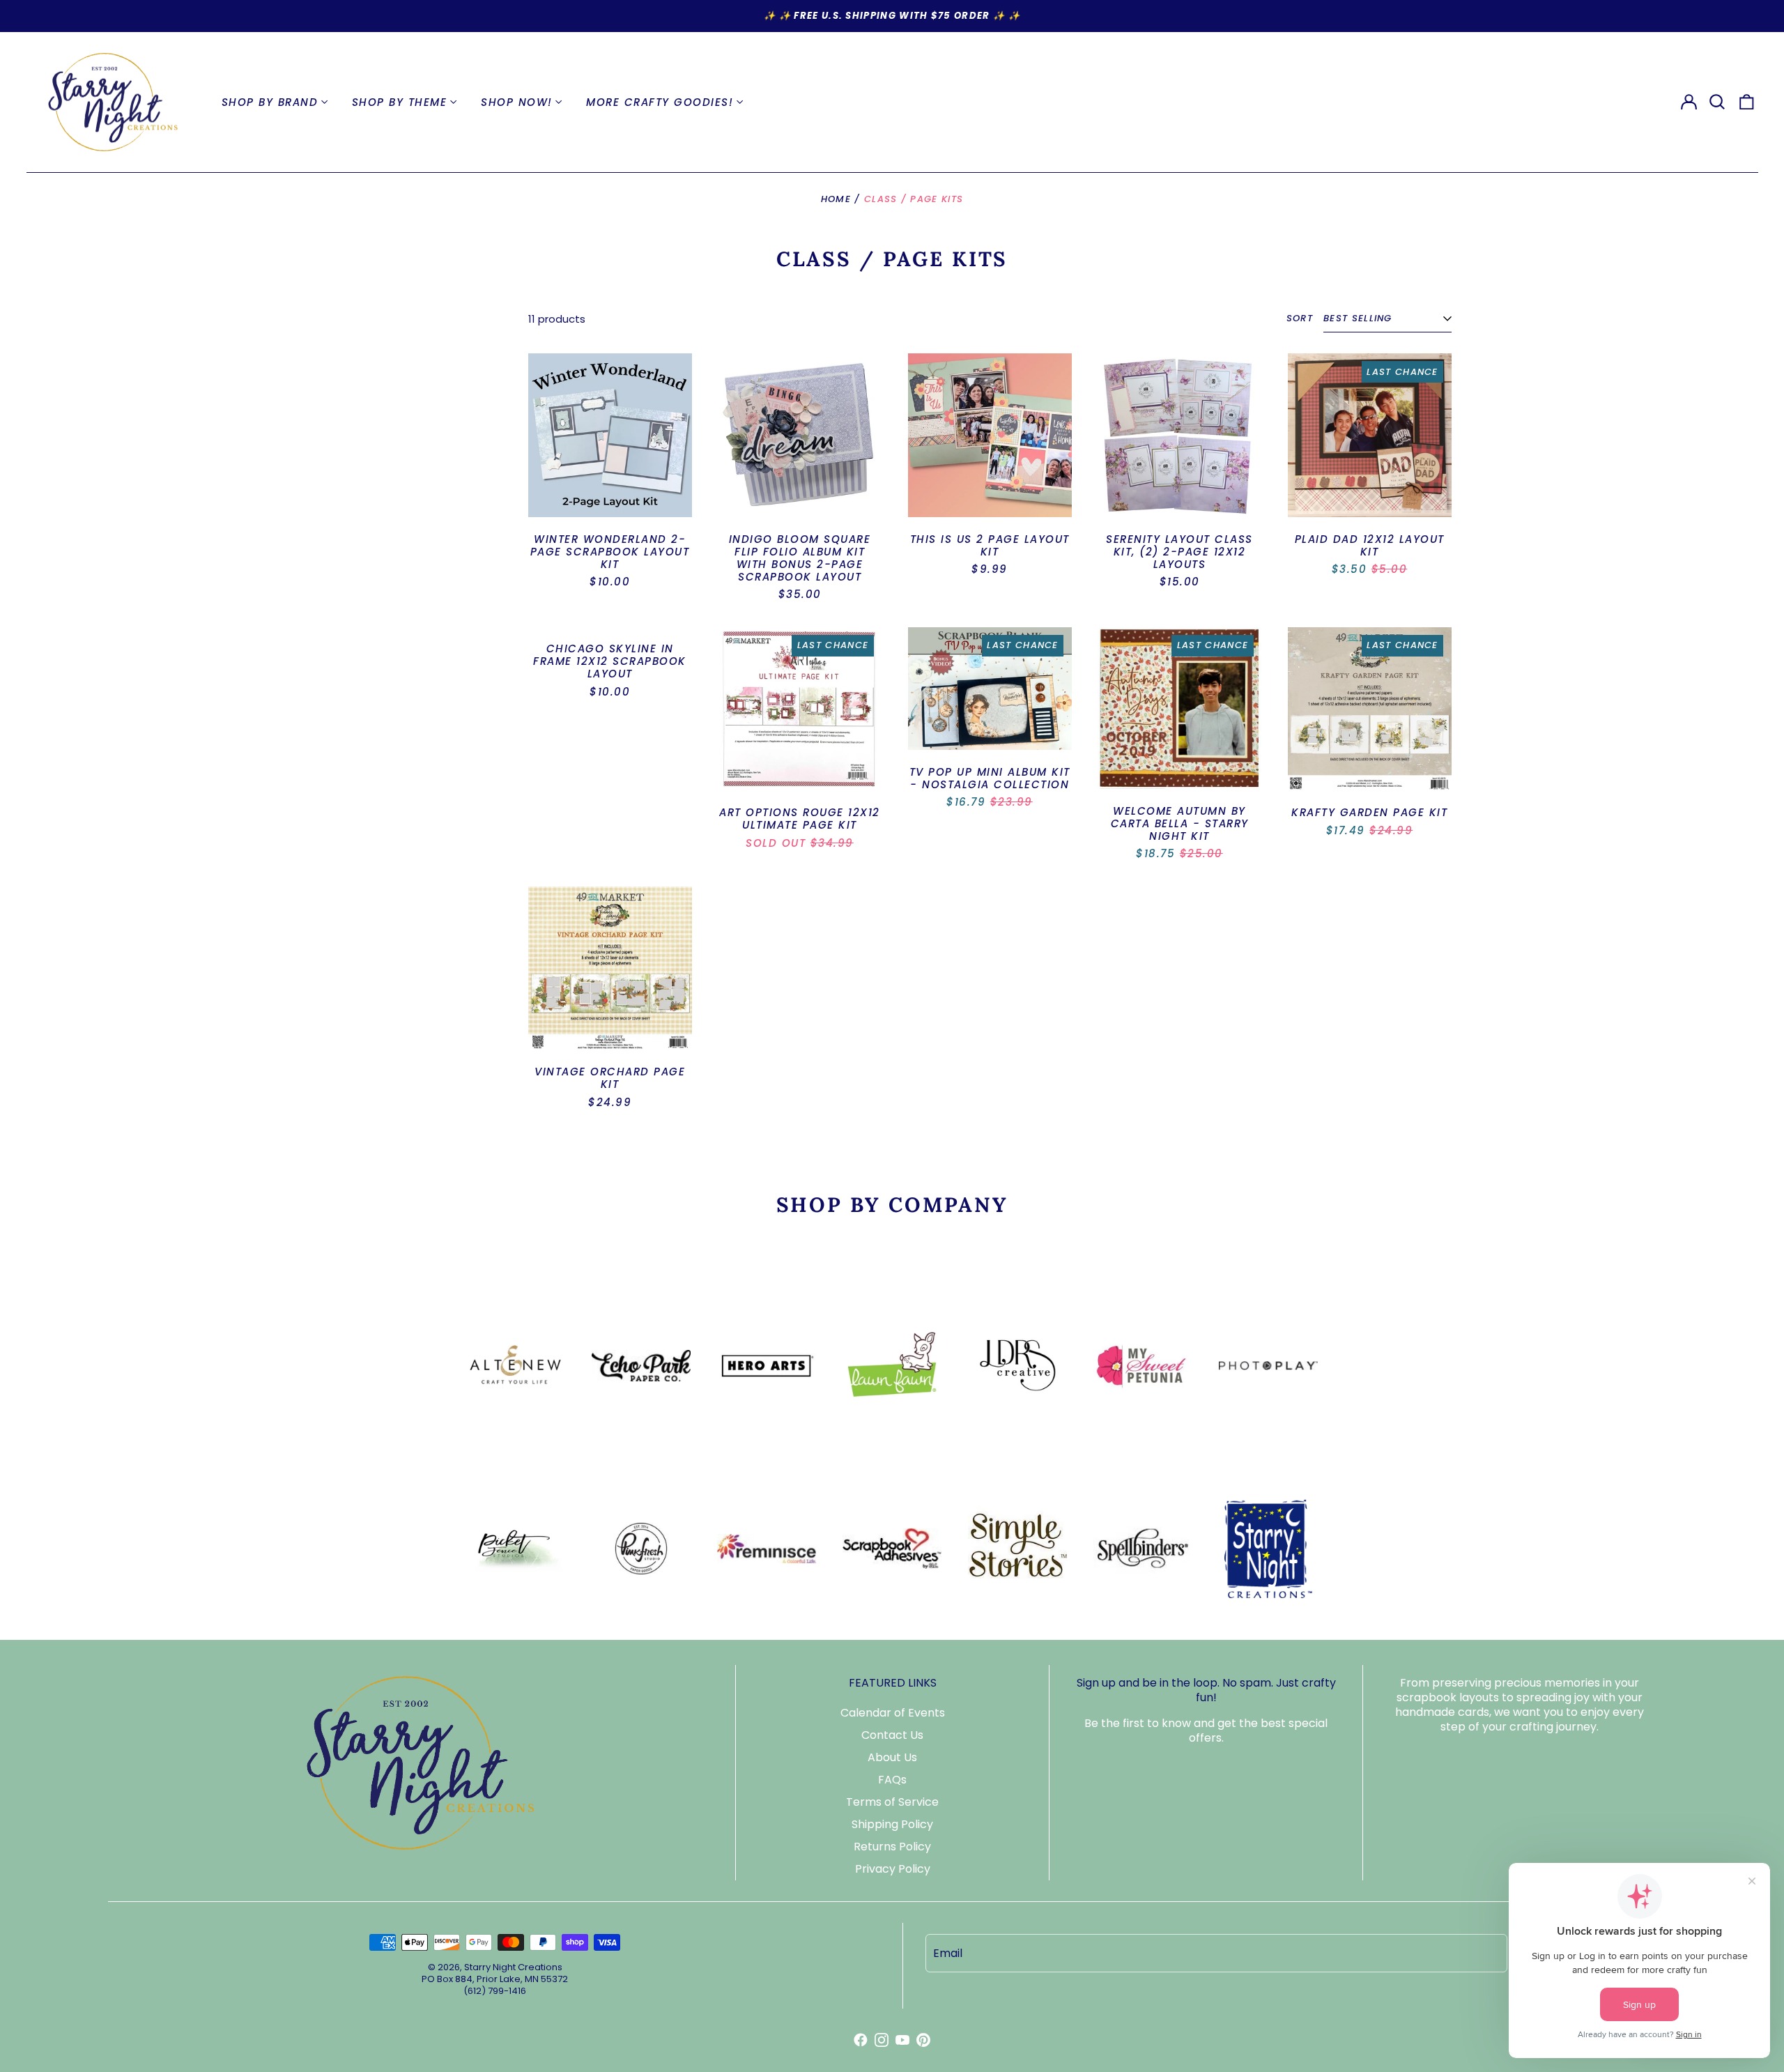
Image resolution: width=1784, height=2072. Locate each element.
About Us (892, 1757)
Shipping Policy (892, 1824)
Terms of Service (892, 1802)
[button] (1718, 102)
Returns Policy (892, 1847)
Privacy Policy (893, 1869)
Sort (1300, 319)
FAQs (892, 1780)
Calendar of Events (893, 1713)
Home (836, 199)
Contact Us (892, 1735)
